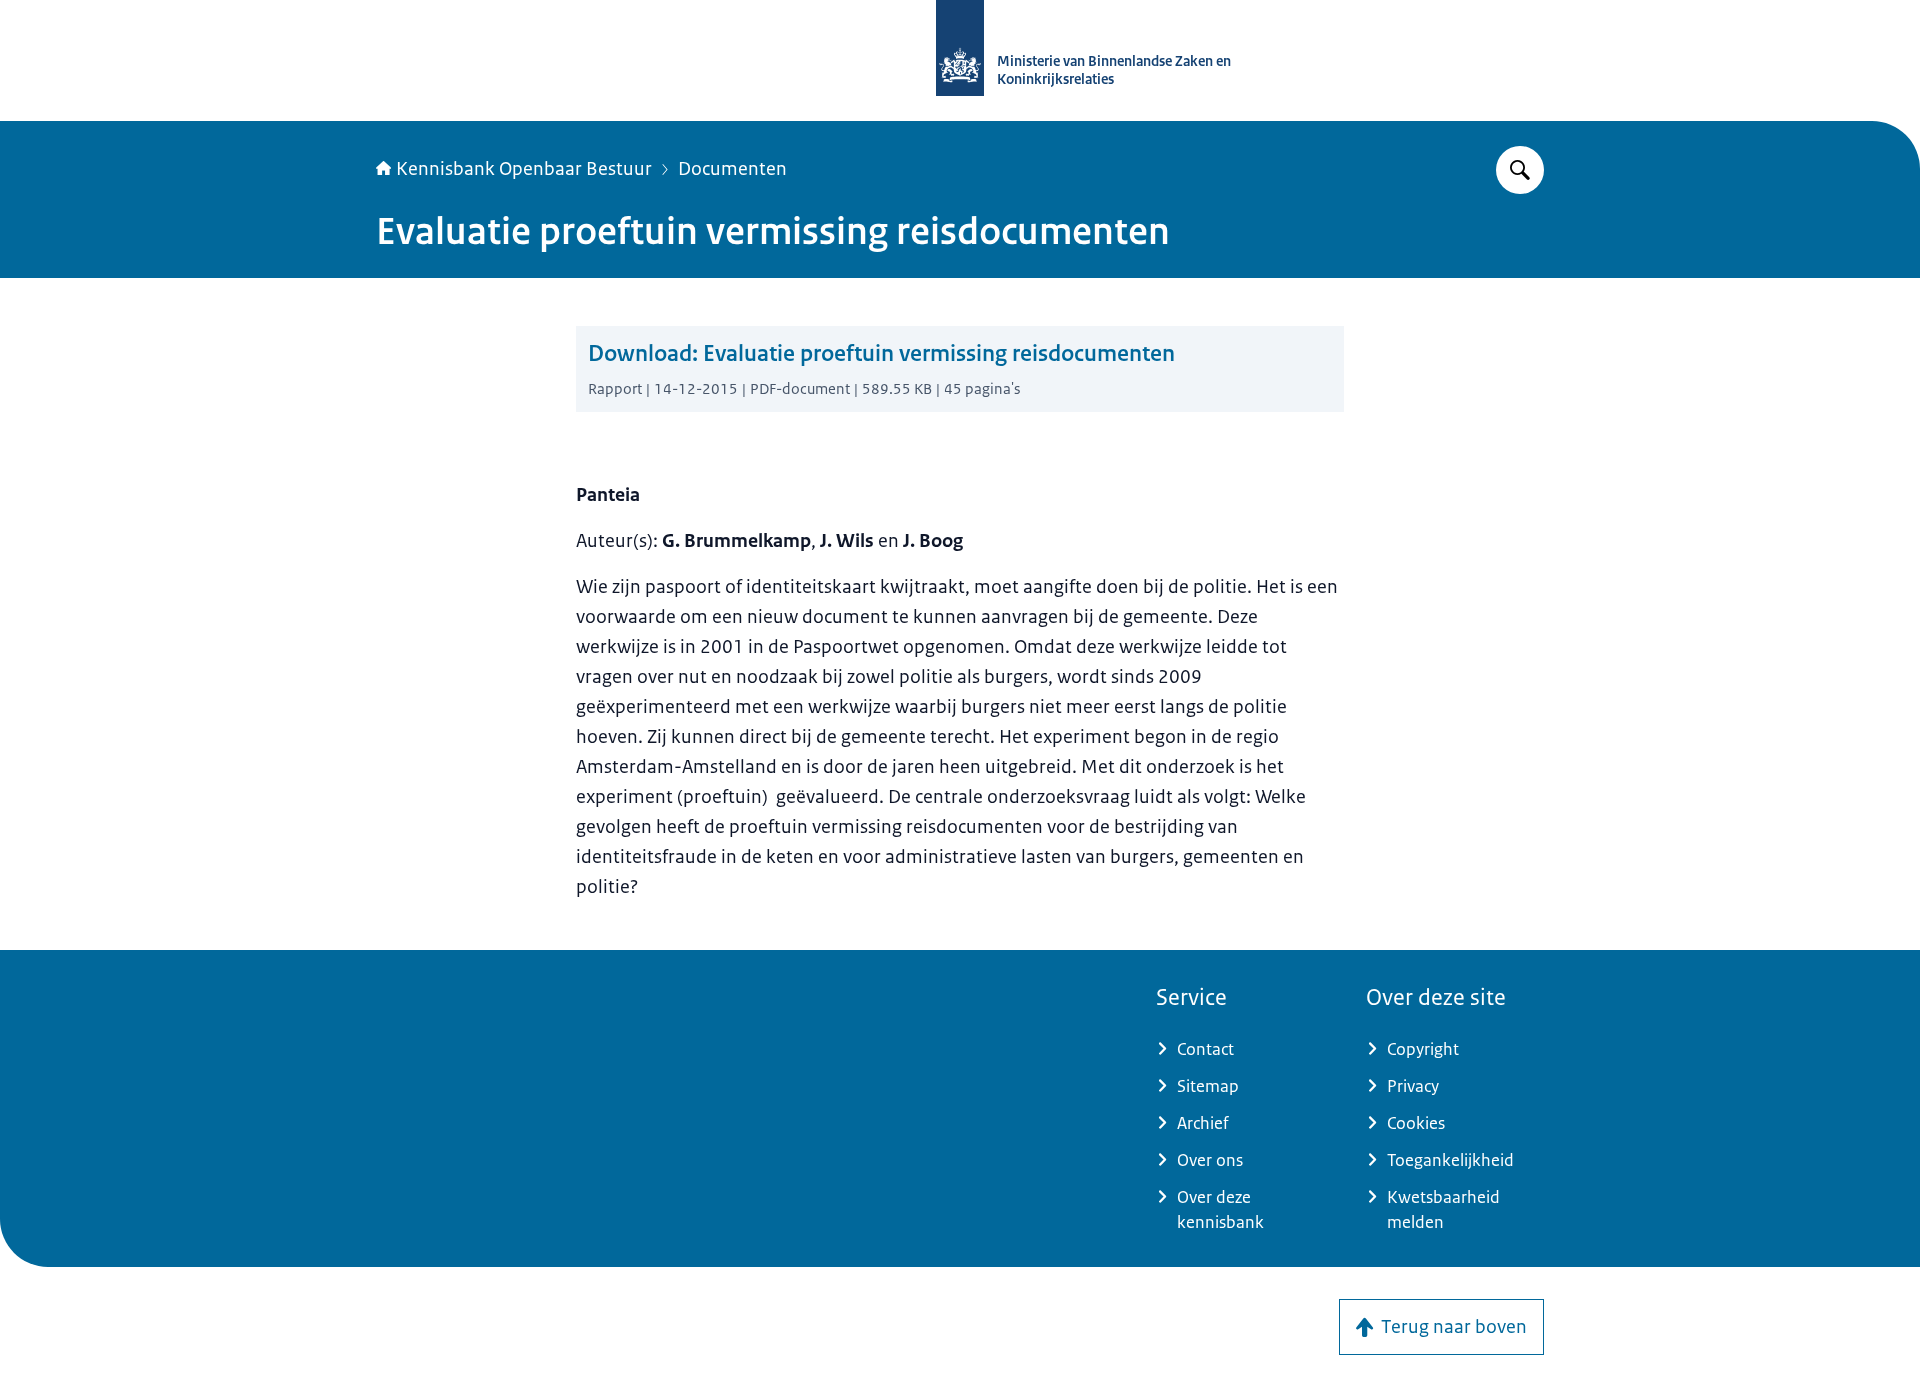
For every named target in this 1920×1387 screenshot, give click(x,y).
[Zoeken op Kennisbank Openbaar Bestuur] (1520, 170)
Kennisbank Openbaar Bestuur (524, 169)
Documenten (732, 169)
